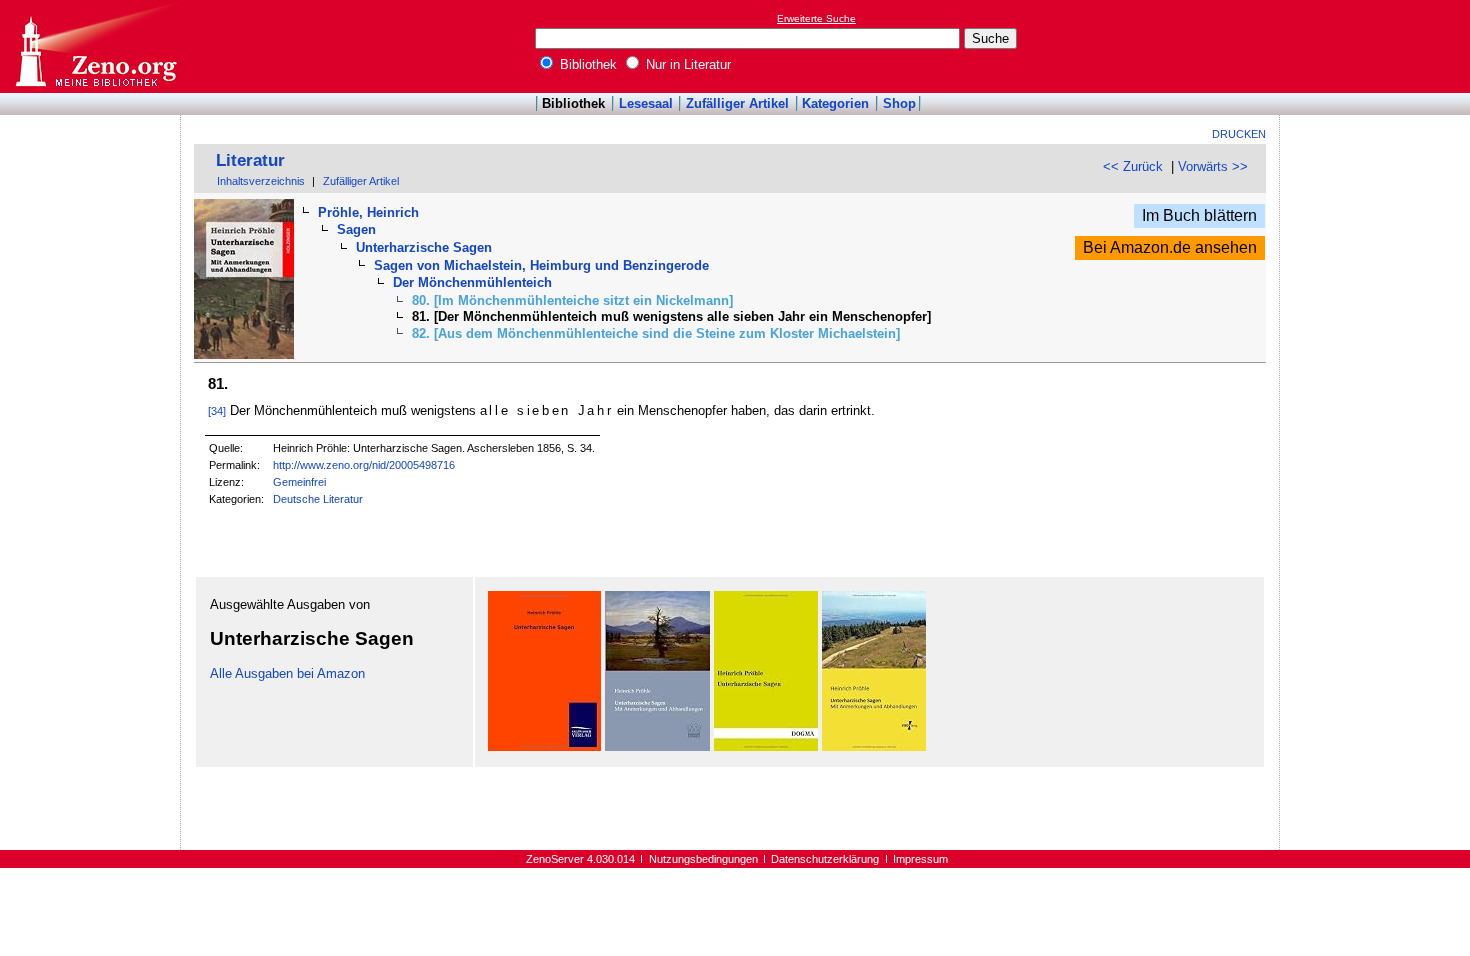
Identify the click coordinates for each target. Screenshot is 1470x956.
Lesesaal (646, 103)
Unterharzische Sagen (424, 247)
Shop (899, 103)
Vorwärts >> (1213, 166)
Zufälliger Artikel (737, 103)
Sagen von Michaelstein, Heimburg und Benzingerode (541, 265)
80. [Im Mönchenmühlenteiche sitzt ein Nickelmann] (572, 300)
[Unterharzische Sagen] (544, 746)
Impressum (920, 859)
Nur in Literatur (686, 64)
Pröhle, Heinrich (368, 212)
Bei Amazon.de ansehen (1170, 247)
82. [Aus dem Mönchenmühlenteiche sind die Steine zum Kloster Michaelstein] (656, 333)
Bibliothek (586, 64)
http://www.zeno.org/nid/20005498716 (364, 465)
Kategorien (835, 103)
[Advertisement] (1378, 46)
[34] (217, 411)
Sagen (356, 229)
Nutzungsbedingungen (703, 859)
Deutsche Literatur (318, 499)
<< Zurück (1133, 166)
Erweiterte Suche (816, 18)
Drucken (1239, 134)
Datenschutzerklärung (825, 859)
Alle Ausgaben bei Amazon (287, 673)
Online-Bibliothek (95, 46)
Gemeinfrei (299, 482)
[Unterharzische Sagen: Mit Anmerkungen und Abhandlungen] (657, 746)
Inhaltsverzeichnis (261, 181)
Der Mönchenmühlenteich (472, 282)
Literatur (250, 160)
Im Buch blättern (1199, 215)
